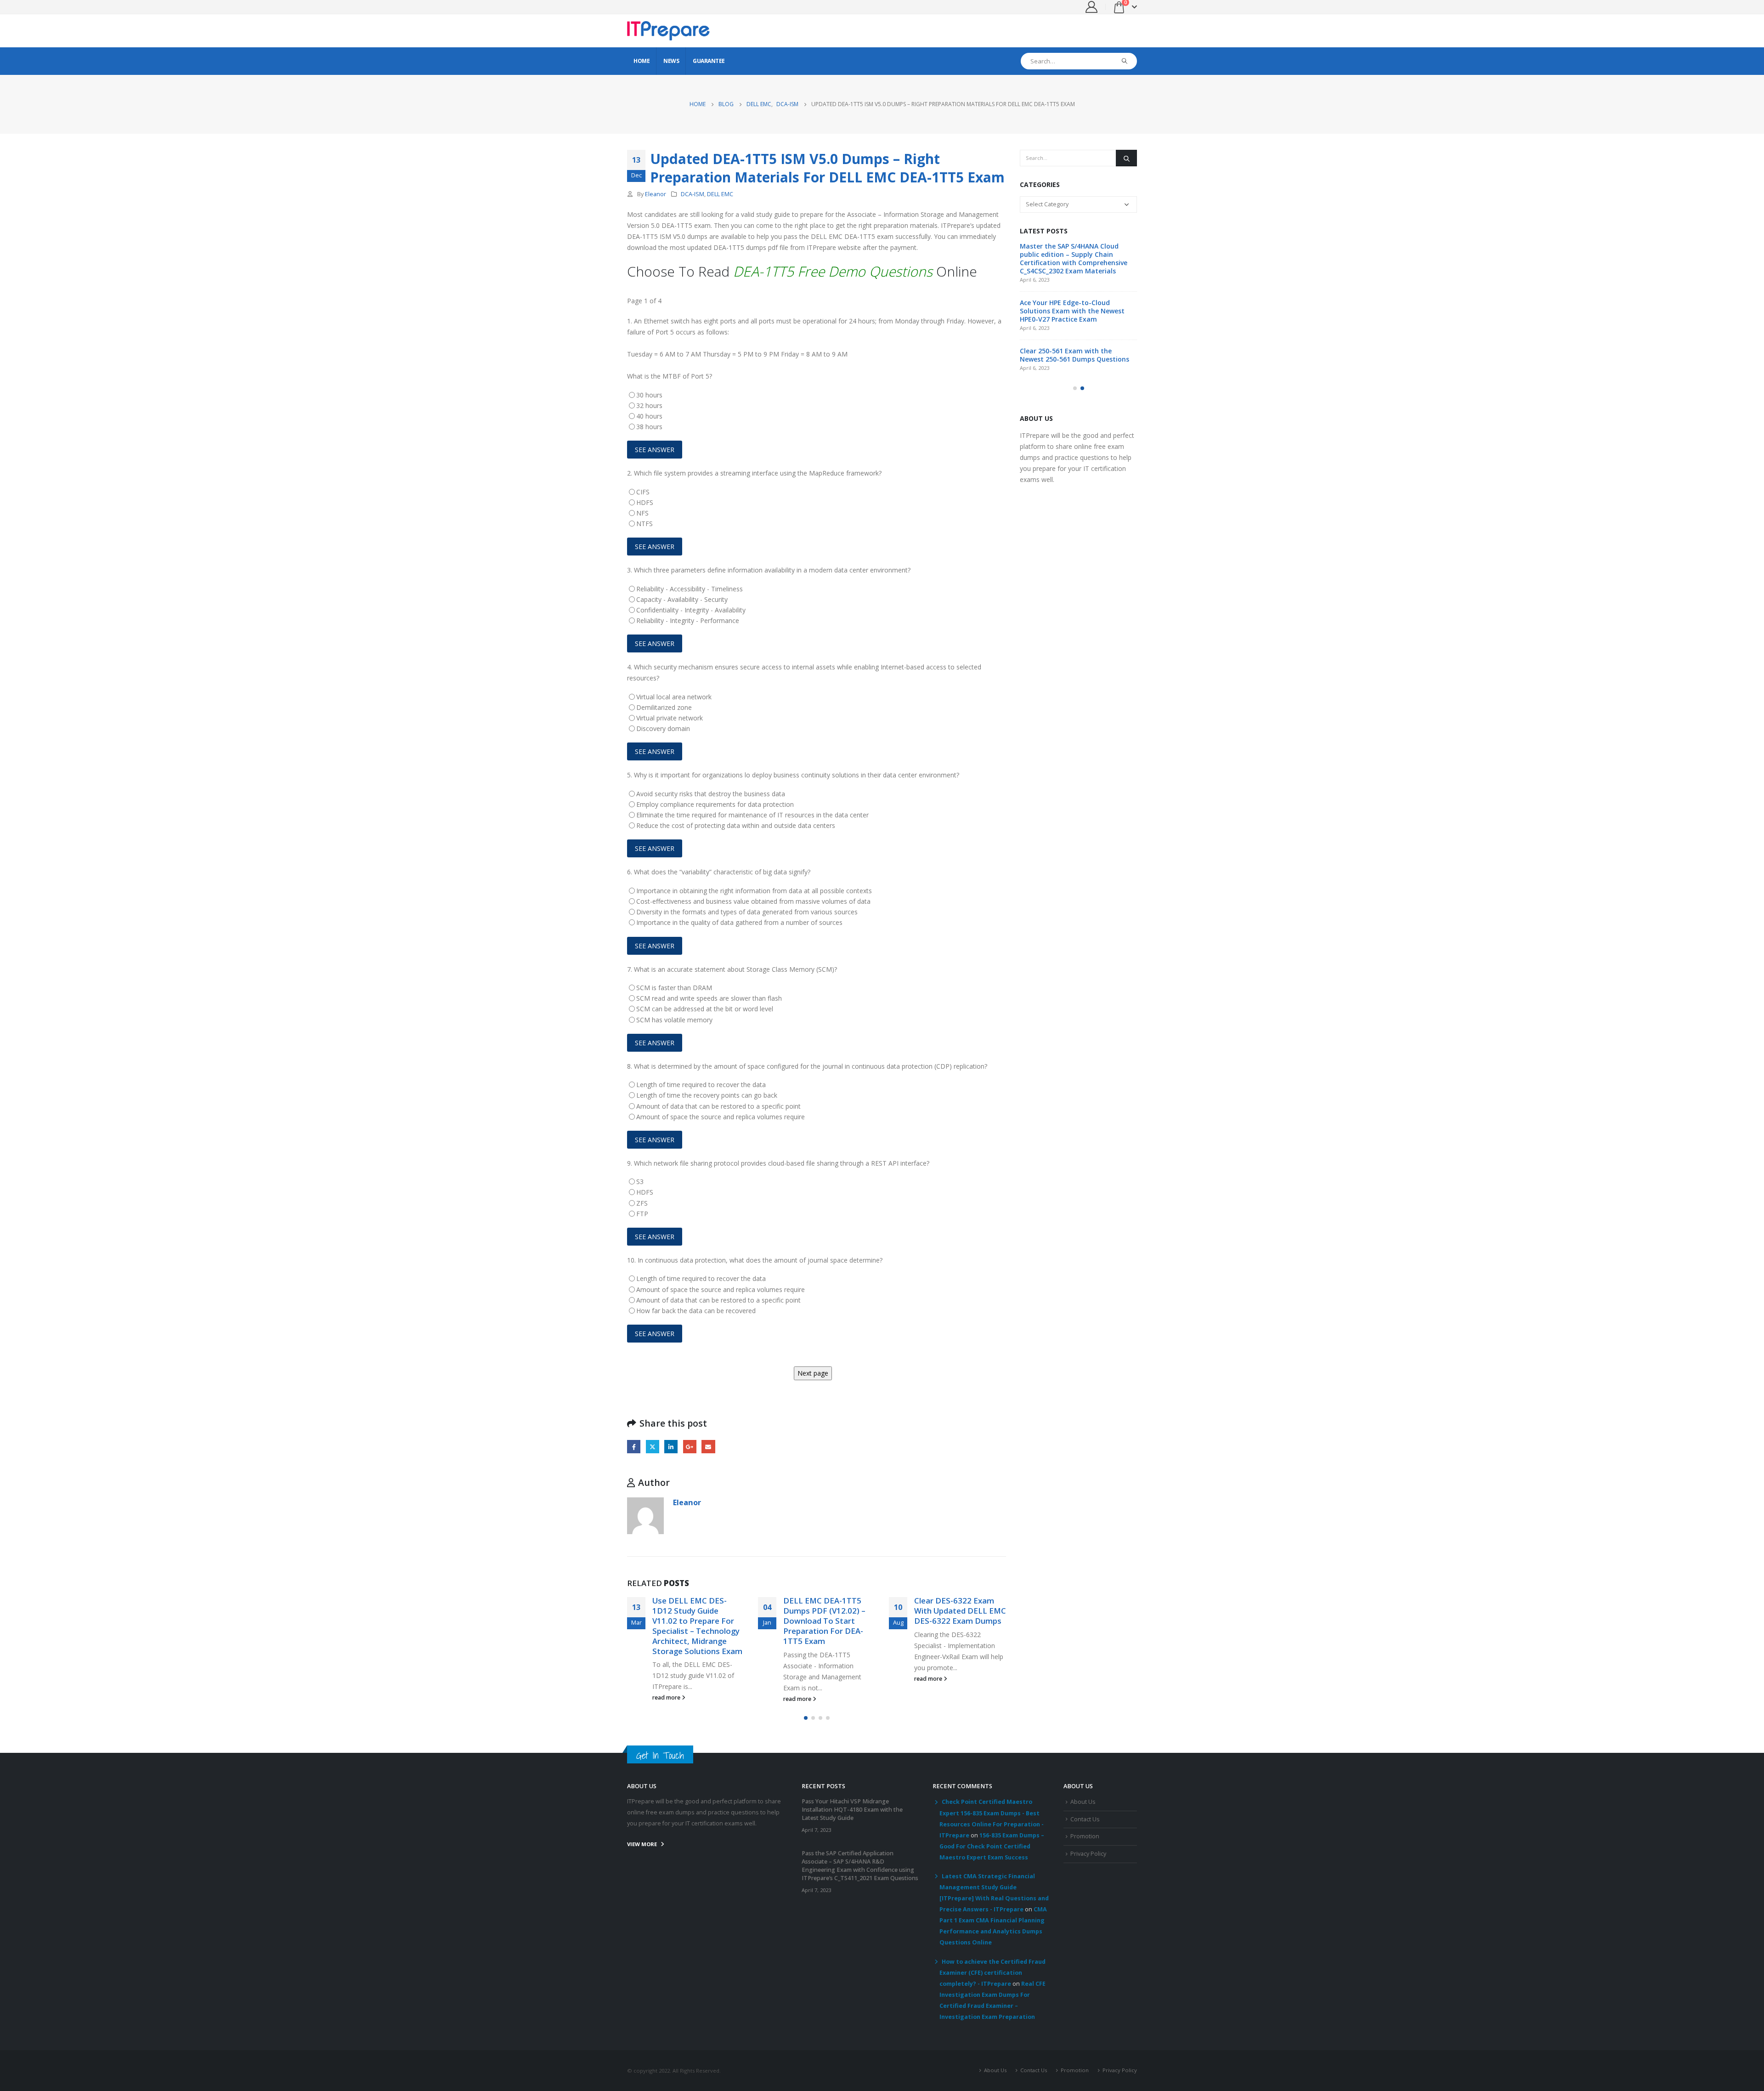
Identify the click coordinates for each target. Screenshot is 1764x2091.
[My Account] (1092, 7)
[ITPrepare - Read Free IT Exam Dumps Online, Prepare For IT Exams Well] (668, 31)
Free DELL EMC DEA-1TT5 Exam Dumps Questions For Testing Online (956, 1615)
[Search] (1125, 61)
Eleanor (656, 194)
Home (642, 61)
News (671, 61)
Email (708, 1447)
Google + (690, 1447)
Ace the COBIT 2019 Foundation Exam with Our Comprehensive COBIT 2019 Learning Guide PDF (1070, 367)
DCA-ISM (693, 194)
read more (667, 1699)
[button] (806, 1718)
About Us (1083, 1802)
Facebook (634, 1447)
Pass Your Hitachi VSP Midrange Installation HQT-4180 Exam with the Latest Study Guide (1073, 254)
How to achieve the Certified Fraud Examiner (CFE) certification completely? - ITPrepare (992, 1973)
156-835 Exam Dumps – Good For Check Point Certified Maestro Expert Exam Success (992, 1846)
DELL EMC (720, 194)
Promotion (1085, 1836)
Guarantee (709, 61)
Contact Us (1085, 1819)
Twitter (653, 1447)
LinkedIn (671, 1447)
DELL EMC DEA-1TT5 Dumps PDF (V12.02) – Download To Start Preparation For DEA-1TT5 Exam (693, 1621)
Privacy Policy (1088, 1854)
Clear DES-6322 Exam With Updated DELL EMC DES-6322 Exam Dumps (829, 1611)
